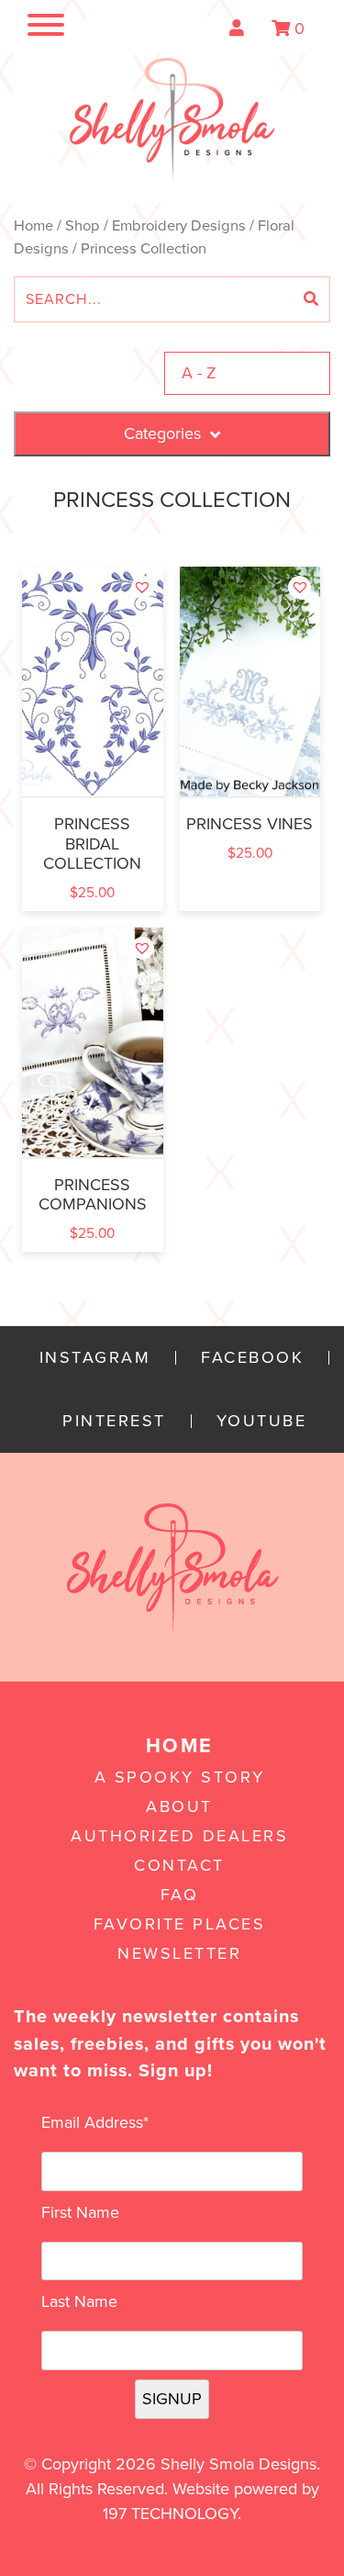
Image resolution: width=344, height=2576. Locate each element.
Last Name (79, 2301)
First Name (80, 2212)
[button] (143, 587)
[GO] (311, 299)
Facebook (252, 1358)
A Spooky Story (180, 1777)
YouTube (262, 1421)
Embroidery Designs (179, 226)
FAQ (180, 1895)
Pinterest (114, 1421)
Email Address (95, 2122)
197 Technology (170, 2514)
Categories (162, 433)
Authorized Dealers (179, 1836)
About (179, 1806)
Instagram (95, 1358)
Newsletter (179, 1953)
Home (33, 226)
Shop (83, 226)
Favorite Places (180, 1924)
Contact (179, 1865)
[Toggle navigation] (28, 28)
